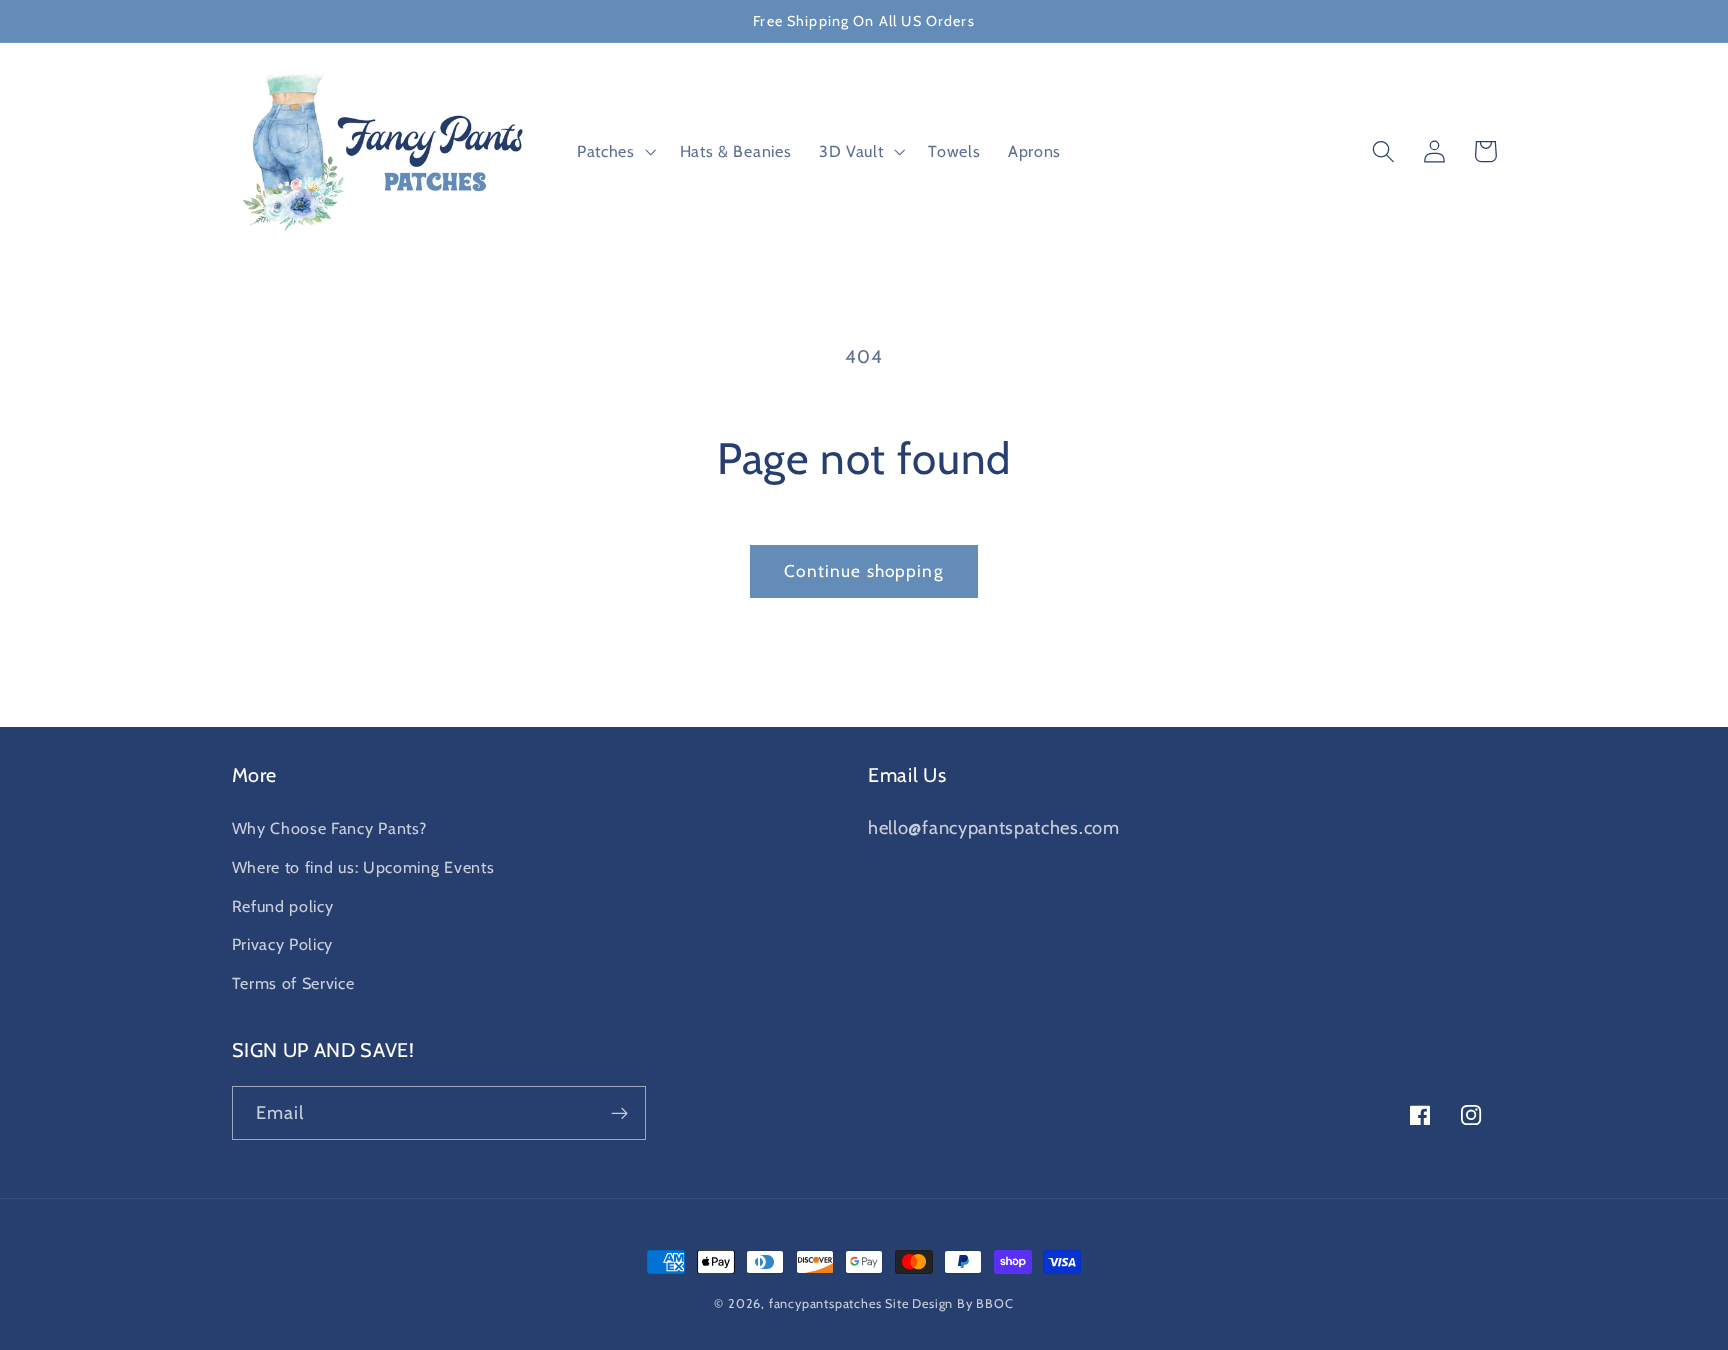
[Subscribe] (619, 1113)
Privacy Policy (283, 944)
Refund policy (283, 906)
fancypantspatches (825, 1303)
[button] (614, 152)
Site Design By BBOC (949, 1303)
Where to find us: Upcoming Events (363, 867)
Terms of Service (293, 983)
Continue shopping (864, 570)
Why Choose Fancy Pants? (329, 828)
